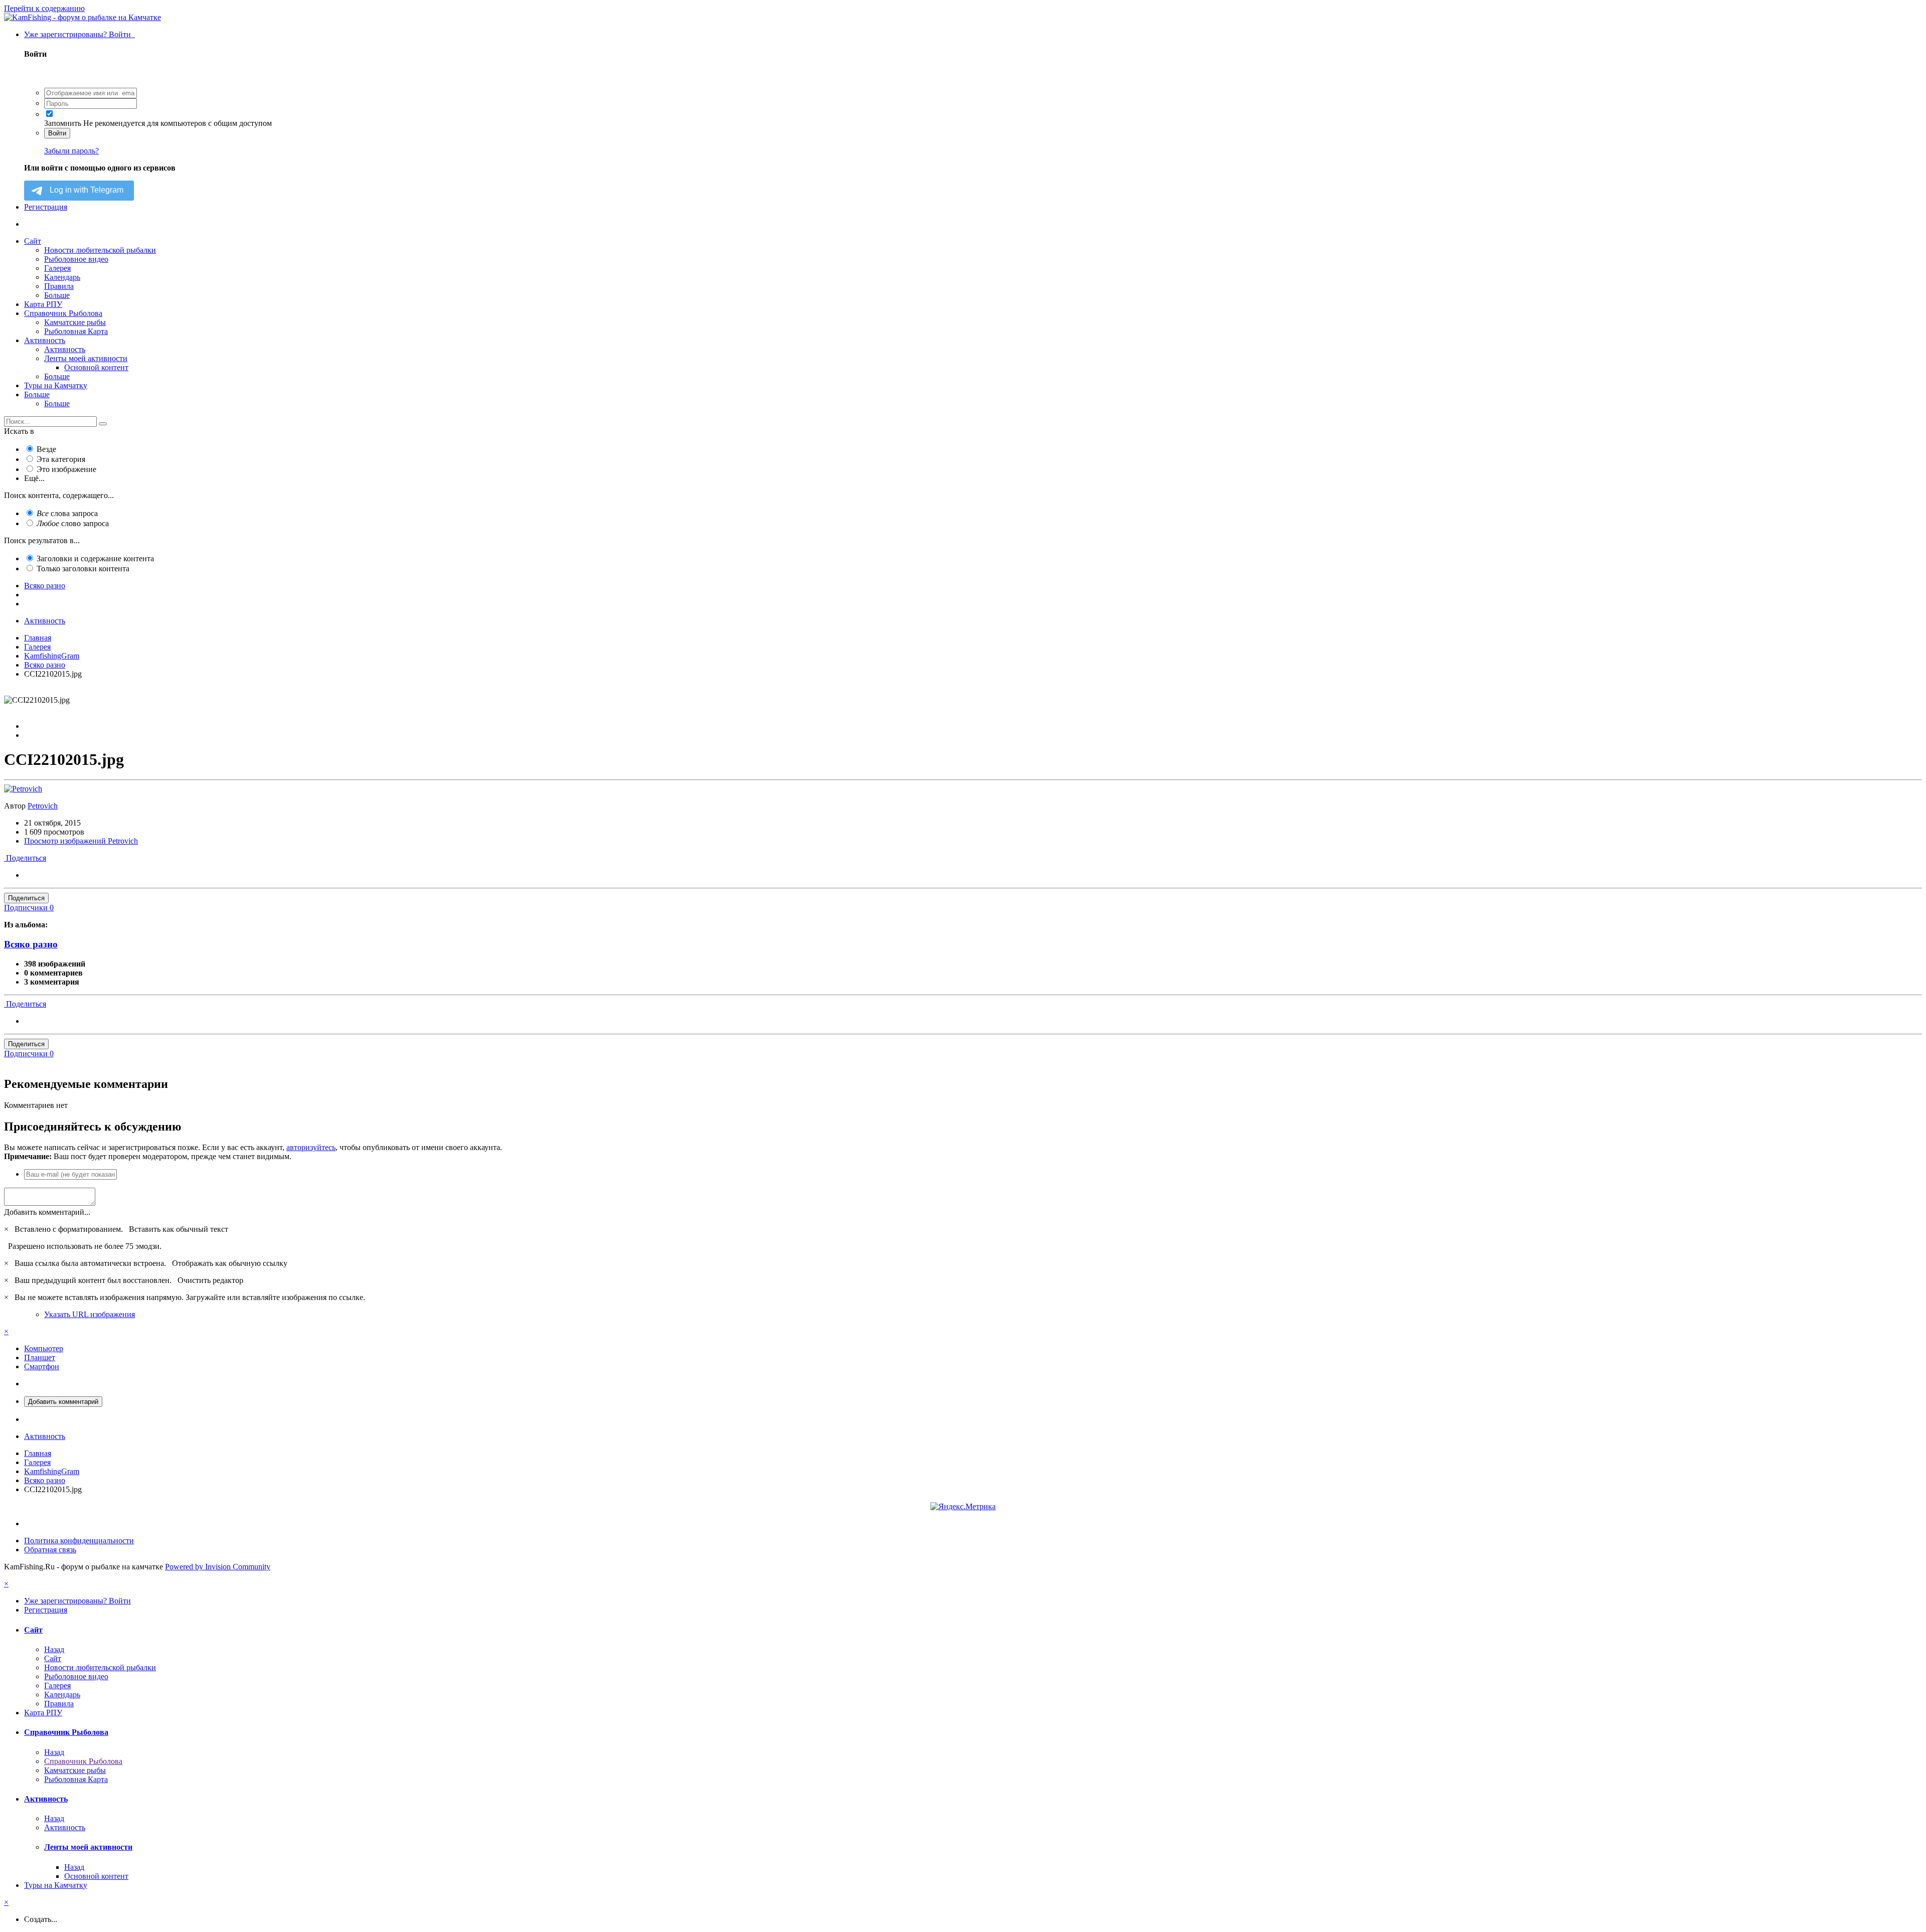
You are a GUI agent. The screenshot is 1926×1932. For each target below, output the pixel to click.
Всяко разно (31, 944)
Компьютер (44, 1348)
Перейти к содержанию (44, 8)
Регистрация (46, 207)
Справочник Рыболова (63, 313)
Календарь (62, 277)
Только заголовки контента (83, 569)
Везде (46, 449)
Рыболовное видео (76, 259)
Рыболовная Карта (76, 331)
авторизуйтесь (311, 1147)
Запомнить (63, 123)
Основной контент (96, 367)
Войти (57, 133)
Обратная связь (50, 1550)
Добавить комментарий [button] (63, 1402)
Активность (45, 340)
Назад (54, 1649)
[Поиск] (103, 424)
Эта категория (61, 459)
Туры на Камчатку (56, 385)
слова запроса (67, 513)
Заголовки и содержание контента (95, 558)
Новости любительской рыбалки (100, 250)
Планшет (40, 1357)
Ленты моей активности (86, 358)
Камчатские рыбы (75, 322)
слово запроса (73, 523)
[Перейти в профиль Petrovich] (23, 789)
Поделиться (25, 858)
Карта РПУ (43, 304)
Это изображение (66, 469)
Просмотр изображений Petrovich (81, 841)
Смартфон (42, 1366)
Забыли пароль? (71, 151)
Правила (59, 286)
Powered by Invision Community (218, 1567)
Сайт (33, 241)
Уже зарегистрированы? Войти (79, 34)
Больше (57, 295)
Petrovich (43, 806)
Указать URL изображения (90, 1314)
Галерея (57, 268)
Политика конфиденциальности (79, 1541)
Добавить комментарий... (47, 1212)
